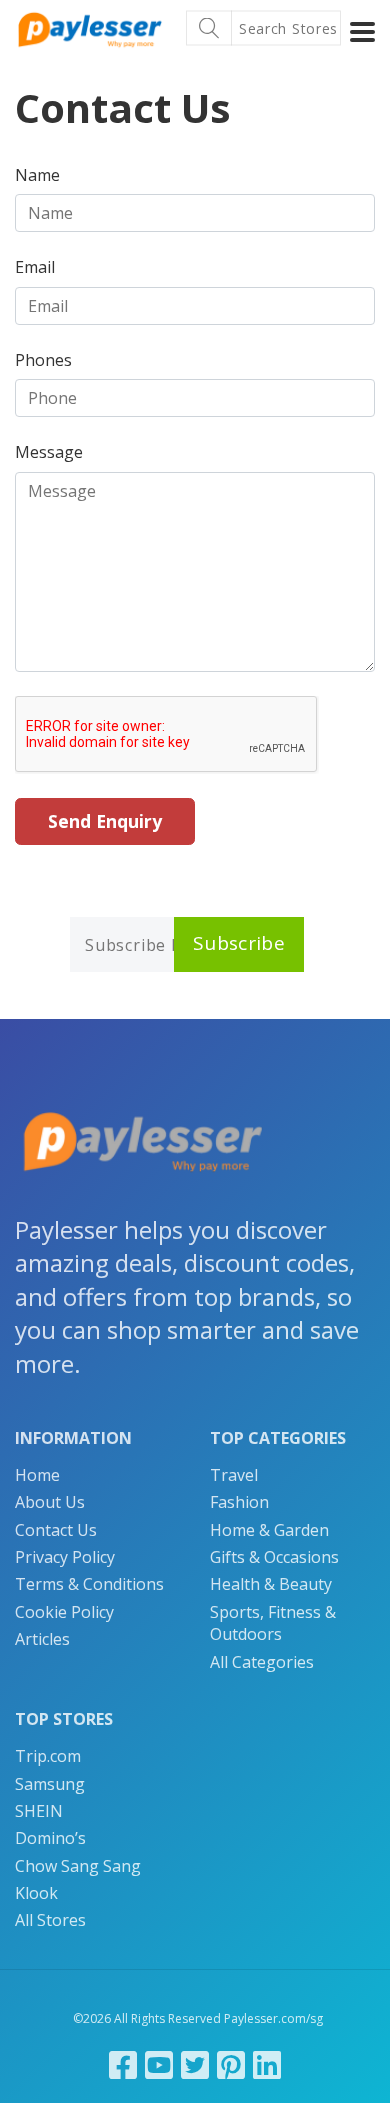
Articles (42, 1639)
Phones (43, 360)
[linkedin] (267, 2064)
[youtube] (159, 2064)
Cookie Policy (64, 1612)
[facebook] (123, 2064)
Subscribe (239, 943)
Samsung (50, 1784)
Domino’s (50, 1838)
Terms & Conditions (89, 1584)
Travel (234, 1475)
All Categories (262, 1662)
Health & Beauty (271, 1584)
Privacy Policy (65, 1557)
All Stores (50, 1920)
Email (35, 267)
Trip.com (48, 1756)
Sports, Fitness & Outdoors (273, 1623)
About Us (50, 1502)
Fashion (239, 1502)
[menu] (362, 32)
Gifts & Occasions (274, 1557)
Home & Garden (269, 1530)
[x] (195, 2064)
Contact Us (56, 1530)
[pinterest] (231, 2064)
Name (37, 175)
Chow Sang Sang (78, 1866)
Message (49, 452)
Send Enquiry (105, 821)
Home (37, 1475)
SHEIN (39, 1811)
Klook (36, 1893)
